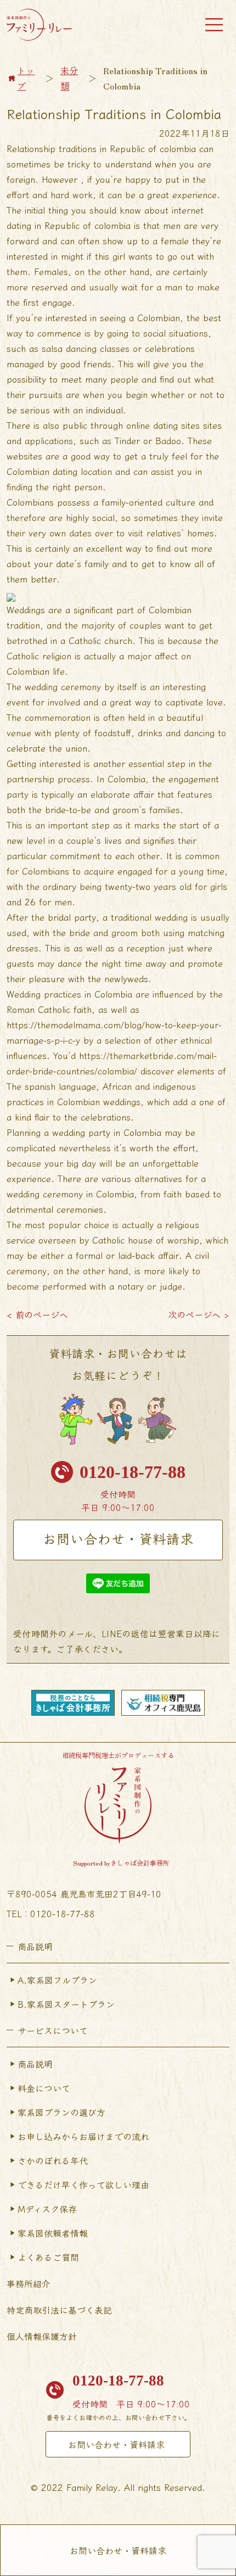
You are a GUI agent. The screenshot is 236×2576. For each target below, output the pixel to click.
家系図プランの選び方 (61, 2112)
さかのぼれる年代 (53, 2160)
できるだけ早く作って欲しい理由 (83, 2185)
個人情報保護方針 (42, 2336)
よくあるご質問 (48, 2257)
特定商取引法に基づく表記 (59, 2310)
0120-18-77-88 (133, 1472)
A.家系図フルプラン (57, 1980)
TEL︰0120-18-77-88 (51, 1913)
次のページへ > (199, 1314)
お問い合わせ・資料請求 (118, 1538)
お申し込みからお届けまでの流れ (83, 2136)
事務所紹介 (29, 2283)
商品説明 (35, 2064)
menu (214, 25)
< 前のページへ (37, 1314)
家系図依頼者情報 (53, 2233)
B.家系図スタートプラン (66, 2004)
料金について (44, 2088)
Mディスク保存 (47, 2209)
